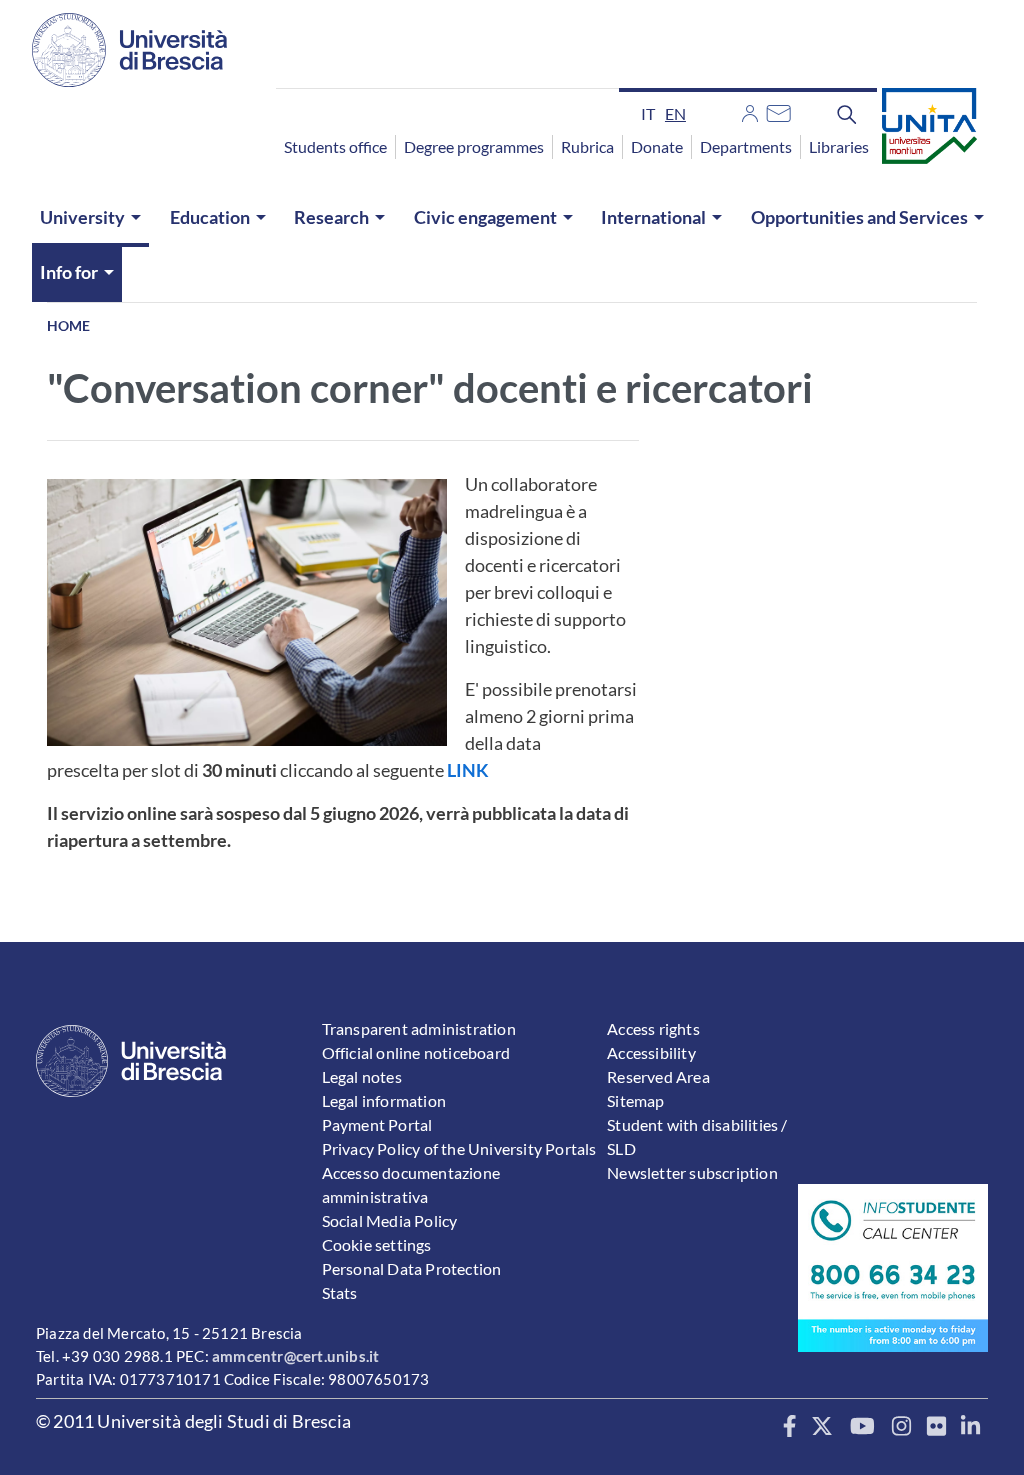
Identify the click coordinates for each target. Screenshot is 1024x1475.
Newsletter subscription (692, 1172)
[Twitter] (822, 1427)
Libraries (839, 146)
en (675, 113)
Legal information (384, 1100)
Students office (335, 146)
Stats (340, 1292)
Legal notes (362, 1076)
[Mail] (778, 111)
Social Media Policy (390, 1220)
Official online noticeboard (416, 1052)
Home (68, 325)
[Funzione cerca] (847, 113)
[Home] (129, 50)
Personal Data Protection (412, 1268)
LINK (468, 770)
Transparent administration (419, 1028)
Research (331, 217)
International (653, 217)
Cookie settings (377, 1244)
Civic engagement (485, 217)
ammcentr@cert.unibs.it (295, 1356)
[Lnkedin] (970, 1427)
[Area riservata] (750, 111)
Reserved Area (658, 1076)
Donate (657, 146)
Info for (69, 272)
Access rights (653, 1028)
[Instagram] (901, 1427)
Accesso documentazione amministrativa (411, 1184)
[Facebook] (789, 1427)
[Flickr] (936, 1427)
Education (210, 217)
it (648, 113)
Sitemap (635, 1100)
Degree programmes (474, 146)
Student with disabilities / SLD (697, 1136)
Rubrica (587, 146)
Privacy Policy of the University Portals (459, 1148)
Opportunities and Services (859, 217)
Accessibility (651, 1052)
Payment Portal (377, 1124)
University (82, 217)
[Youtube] (862, 1427)
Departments (746, 146)
